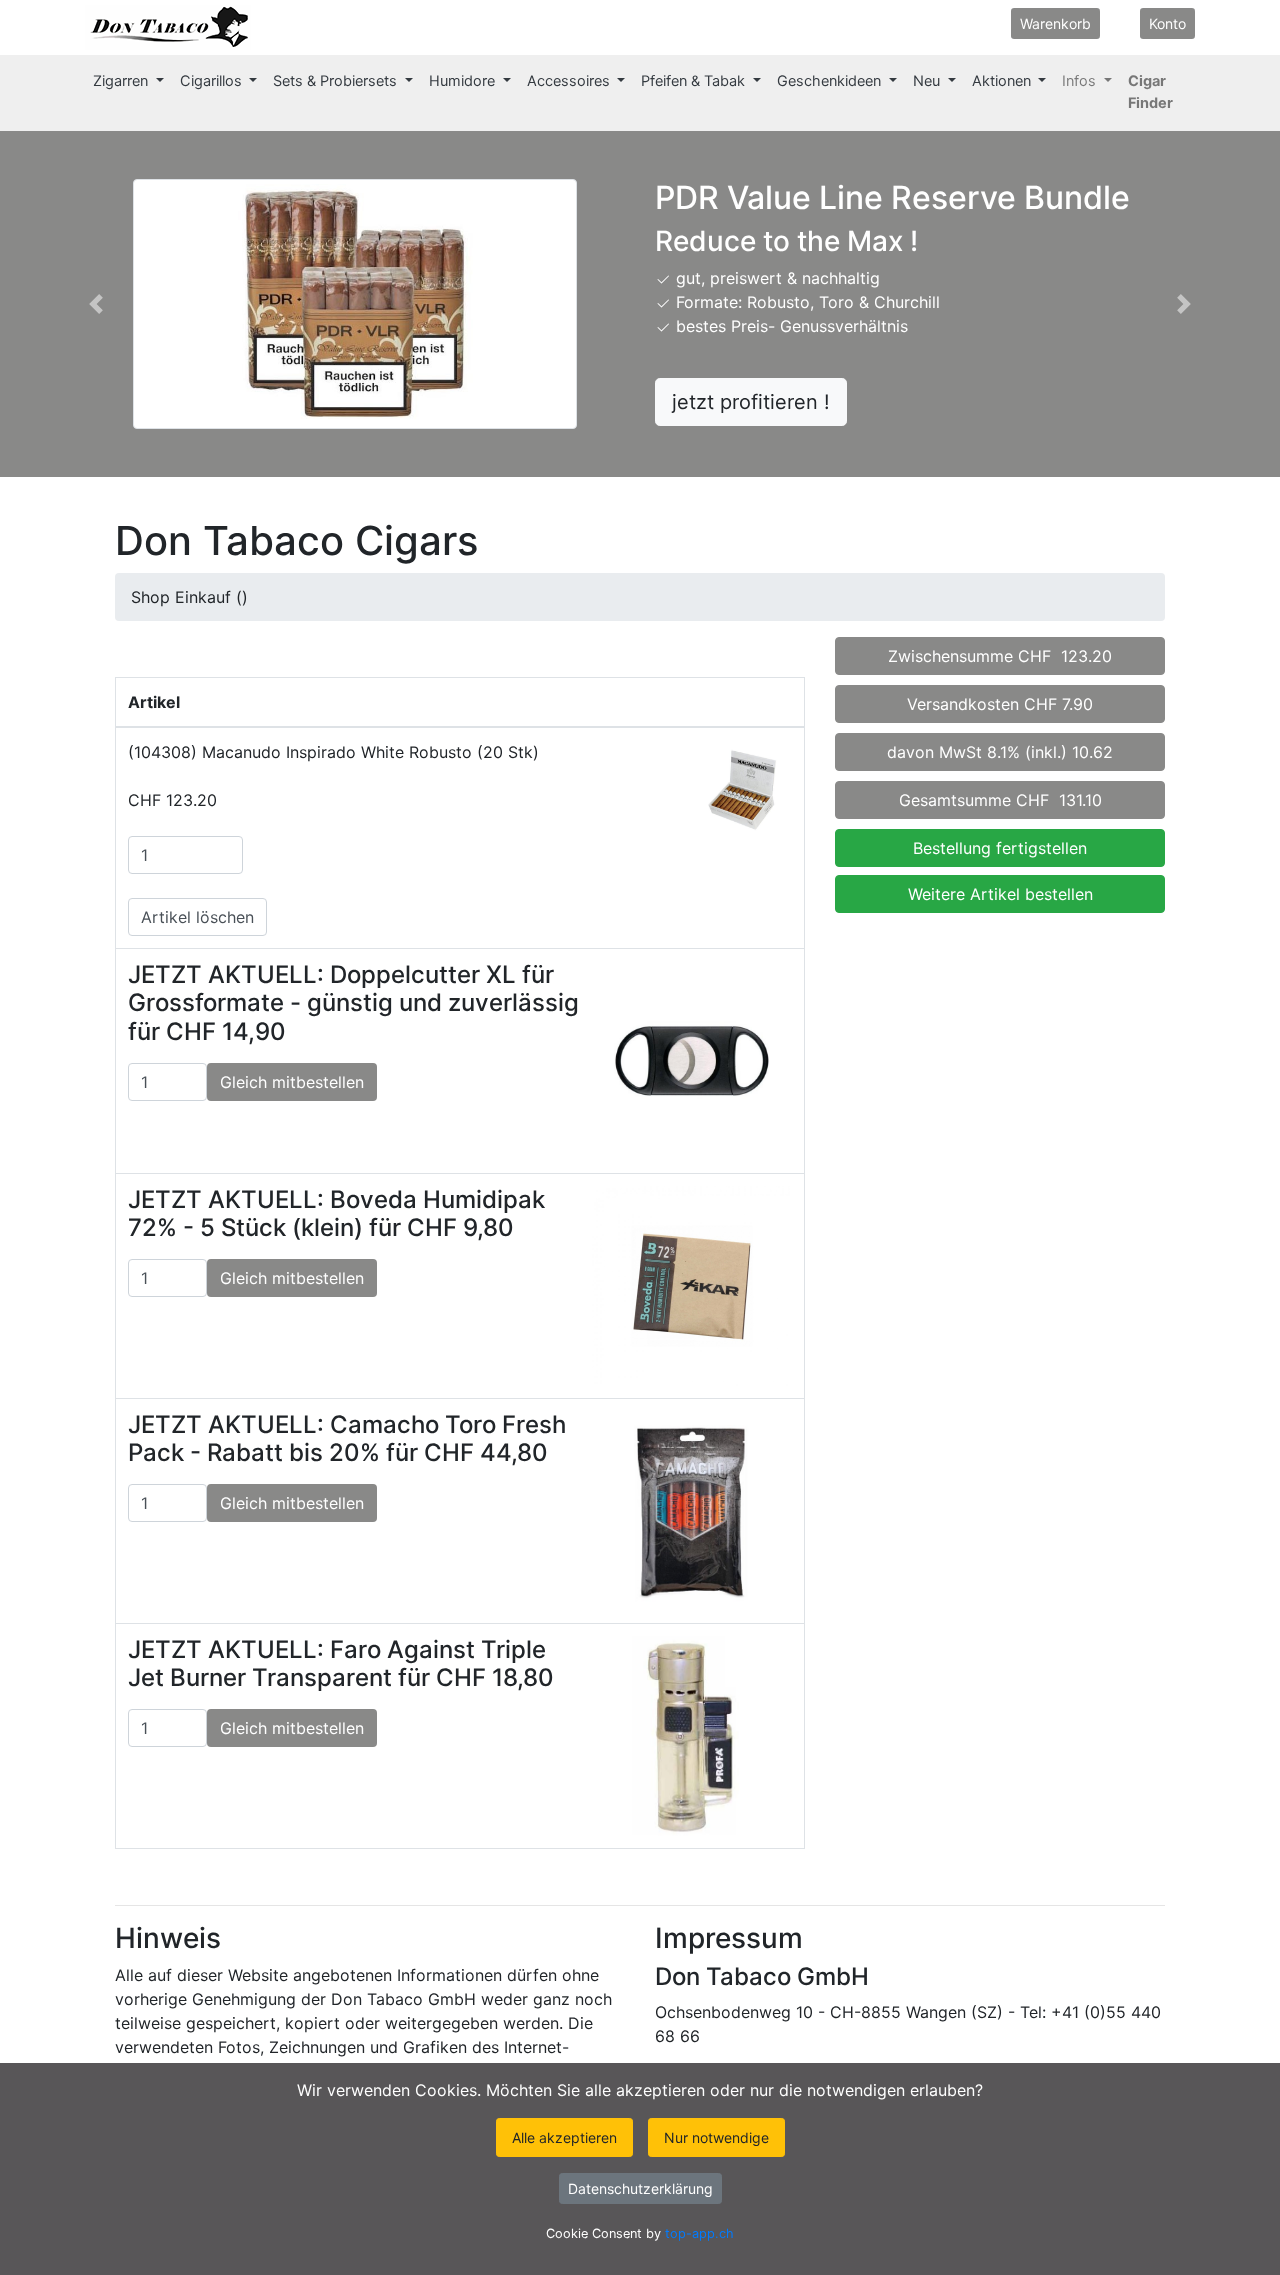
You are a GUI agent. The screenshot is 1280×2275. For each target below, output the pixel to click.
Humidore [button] (464, 81)
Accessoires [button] (570, 81)
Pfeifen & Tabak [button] (695, 81)
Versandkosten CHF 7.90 (1000, 704)
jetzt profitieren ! (751, 402)
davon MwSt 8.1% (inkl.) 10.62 (1000, 752)
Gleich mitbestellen (292, 1082)
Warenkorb (1055, 23)
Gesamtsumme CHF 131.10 (1000, 800)
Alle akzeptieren (564, 2137)
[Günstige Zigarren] (168, 27)
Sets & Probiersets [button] (337, 81)
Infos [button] (1081, 81)
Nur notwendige (716, 2137)
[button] (96, 304)
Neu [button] (928, 81)
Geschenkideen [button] (831, 81)
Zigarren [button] (122, 81)
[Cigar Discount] (271, 27)
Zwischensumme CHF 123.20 (1000, 656)
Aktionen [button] (1003, 81)
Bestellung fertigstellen (1000, 848)
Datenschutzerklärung (640, 2188)
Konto (1167, 23)
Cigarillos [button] (213, 81)
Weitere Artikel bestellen (1000, 894)
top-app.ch (699, 2233)
